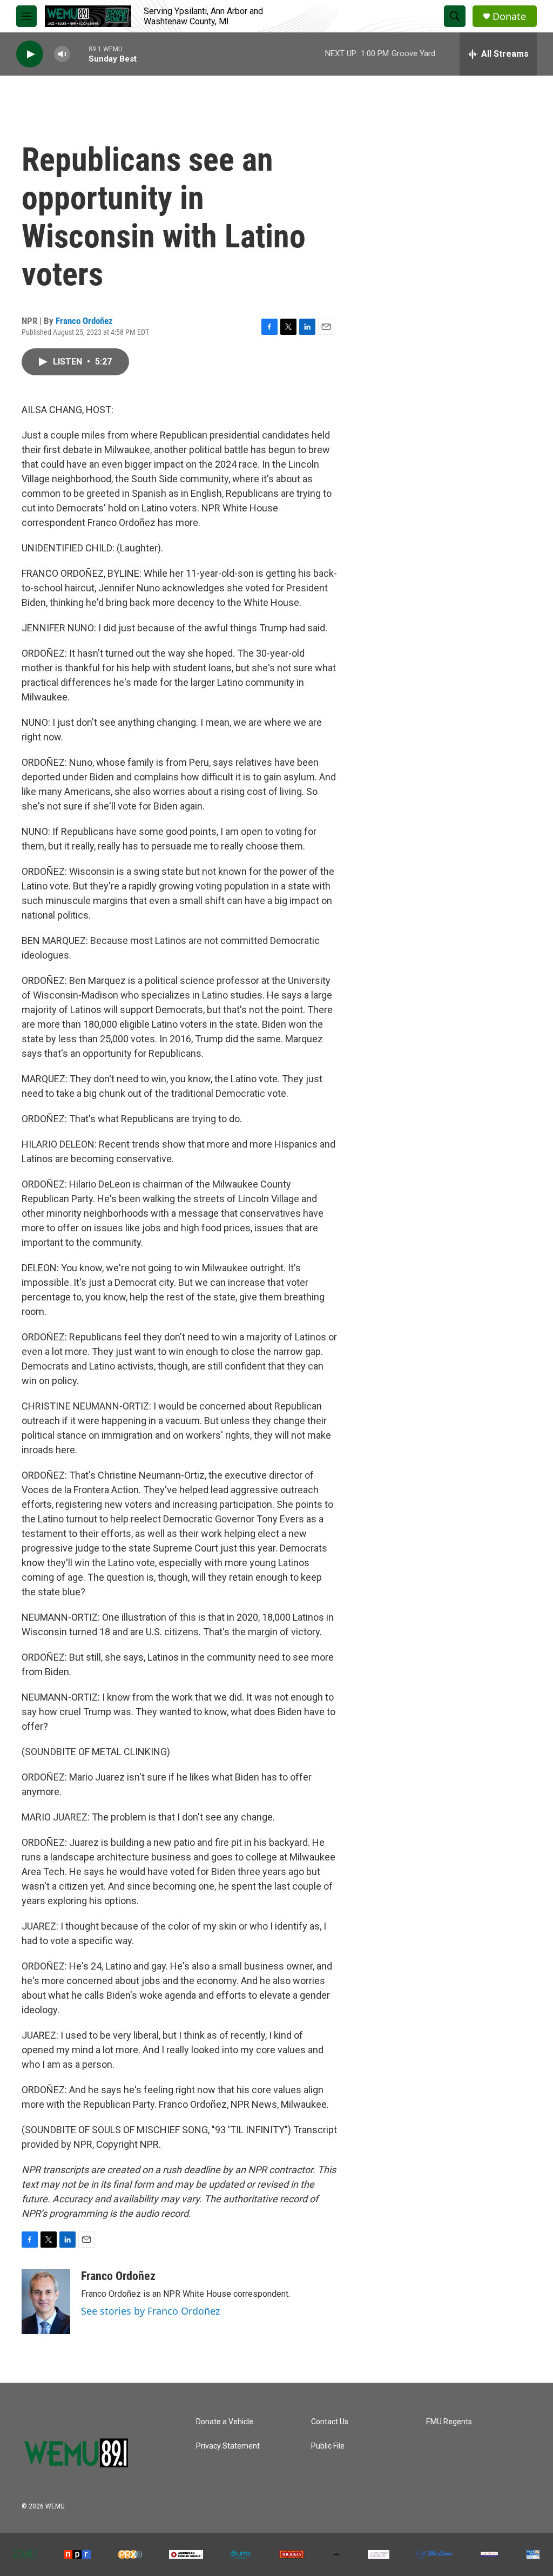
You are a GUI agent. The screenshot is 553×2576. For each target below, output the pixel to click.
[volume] (62, 54)
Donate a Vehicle (225, 2422)
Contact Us (330, 2422)
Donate (509, 16)
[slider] (79, 54)
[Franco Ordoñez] (46, 2302)
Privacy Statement (228, 2446)
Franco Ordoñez (84, 321)
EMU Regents (449, 2422)
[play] (30, 54)
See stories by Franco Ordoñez (150, 2311)
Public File (328, 2446)
